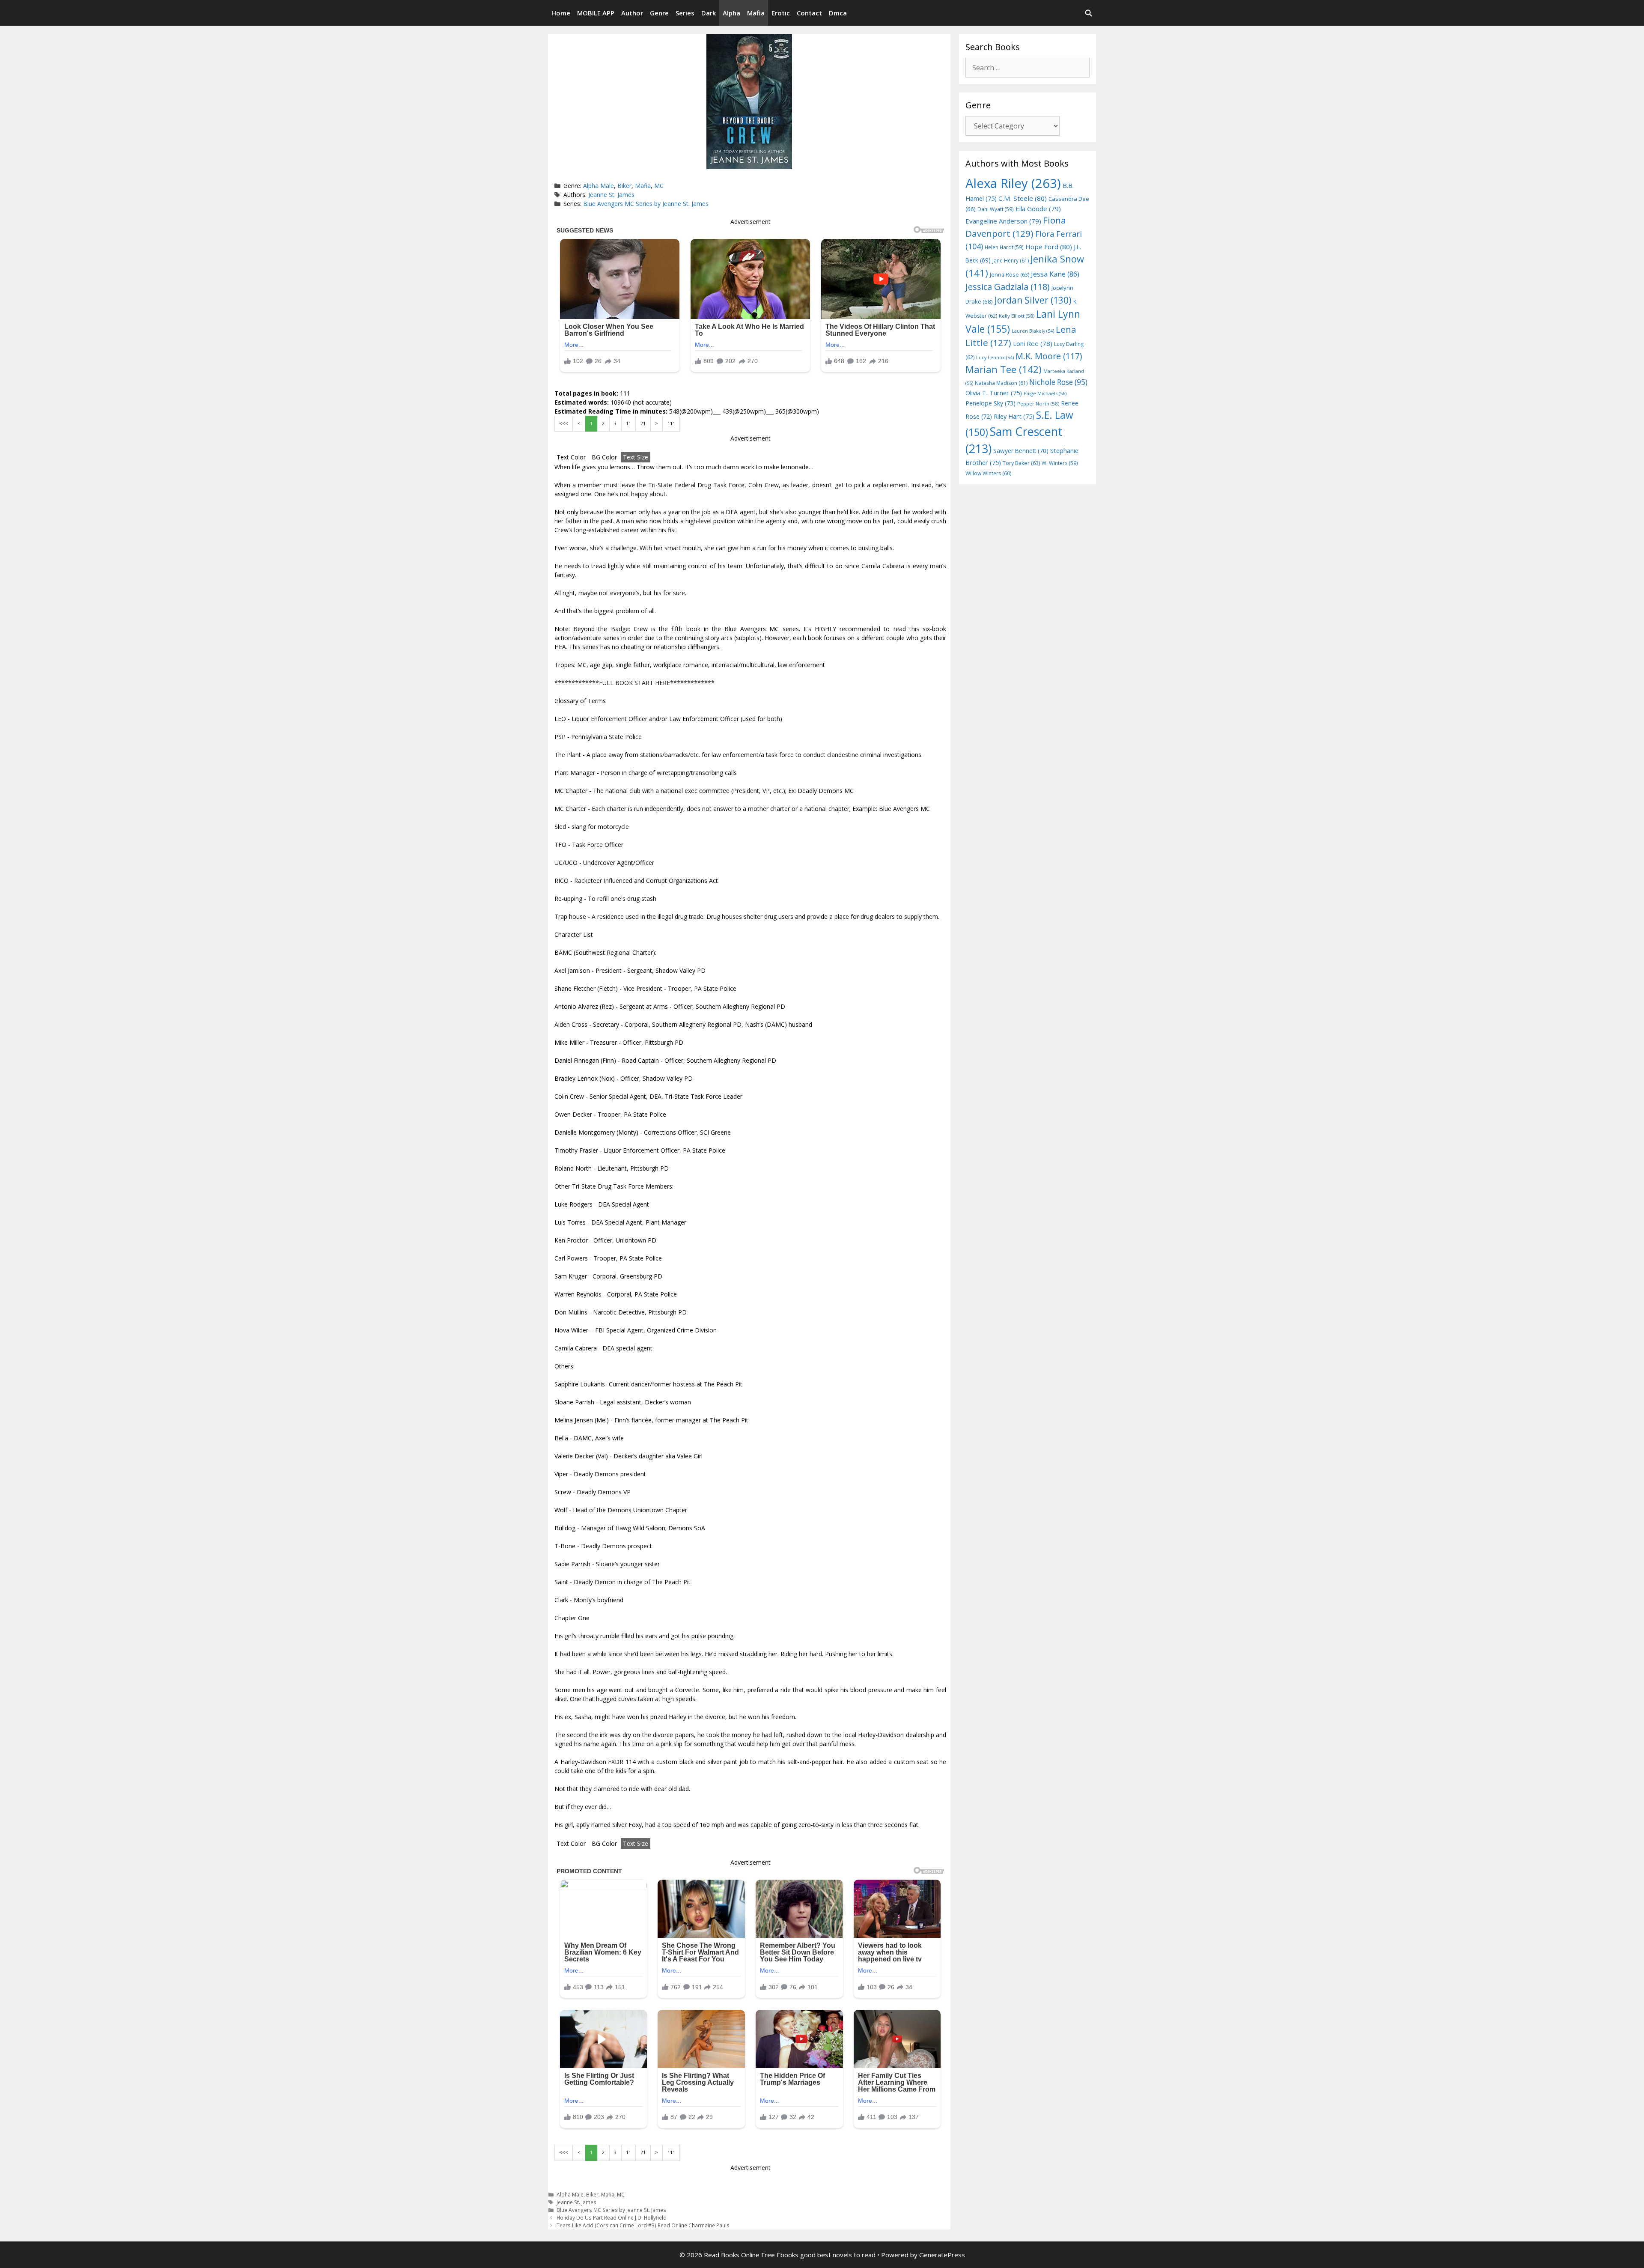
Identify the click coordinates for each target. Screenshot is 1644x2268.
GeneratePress (942, 2255)
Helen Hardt (1004, 247)
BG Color (604, 457)
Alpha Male (599, 186)
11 (628, 423)
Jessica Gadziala (1008, 287)
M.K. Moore (1049, 356)
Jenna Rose (1010, 275)
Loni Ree (1033, 343)
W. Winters (1060, 463)
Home (561, 13)
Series (685, 13)
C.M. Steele (1023, 198)
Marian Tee (1004, 369)
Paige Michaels (1045, 393)
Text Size (636, 457)
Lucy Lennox (995, 358)
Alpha (731, 13)
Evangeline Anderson (1003, 221)
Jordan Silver (1033, 300)
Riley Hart (1014, 416)
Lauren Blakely (1033, 331)
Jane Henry (1011, 261)
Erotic (781, 13)
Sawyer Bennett (1021, 451)
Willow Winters (988, 473)
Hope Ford (1049, 247)
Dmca (838, 13)
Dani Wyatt (996, 209)
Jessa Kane (1055, 274)
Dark (709, 13)
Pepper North (1038, 404)
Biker (624, 186)
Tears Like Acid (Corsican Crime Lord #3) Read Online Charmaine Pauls (643, 2225)
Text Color (571, 457)
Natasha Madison (1001, 383)
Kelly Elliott (1017, 316)
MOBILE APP (596, 13)
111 (671, 423)
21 (643, 423)
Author (632, 13)
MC (659, 186)
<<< (564, 423)
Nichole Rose (1058, 382)
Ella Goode (1038, 209)
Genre (659, 13)
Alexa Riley (1013, 183)
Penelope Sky (990, 403)
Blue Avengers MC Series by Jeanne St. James (646, 204)
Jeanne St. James (611, 195)
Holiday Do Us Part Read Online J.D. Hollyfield (612, 2217)
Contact (809, 13)
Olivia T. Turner (994, 393)
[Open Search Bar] (1089, 13)
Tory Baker (1021, 463)
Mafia (756, 13)
